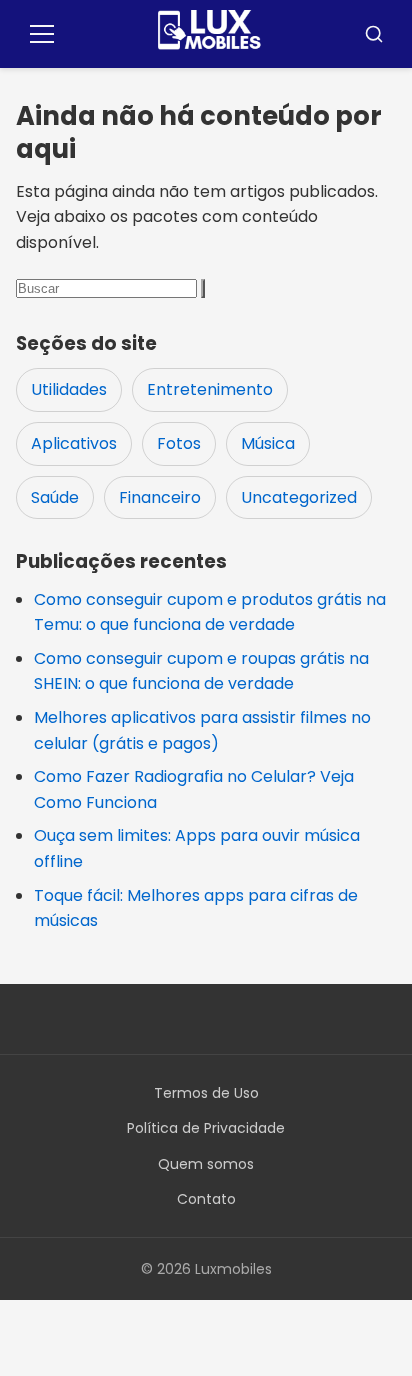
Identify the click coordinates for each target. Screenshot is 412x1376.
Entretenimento (210, 389)
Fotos (179, 443)
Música (268, 443)
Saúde (55, 497)
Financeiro (160, 497)
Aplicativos (74, 443)
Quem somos (206, 1164)
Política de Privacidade (206, 1128)
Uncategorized (299, 497)
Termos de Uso (206, 1093)
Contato (206, 1199)
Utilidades (69, 389)
